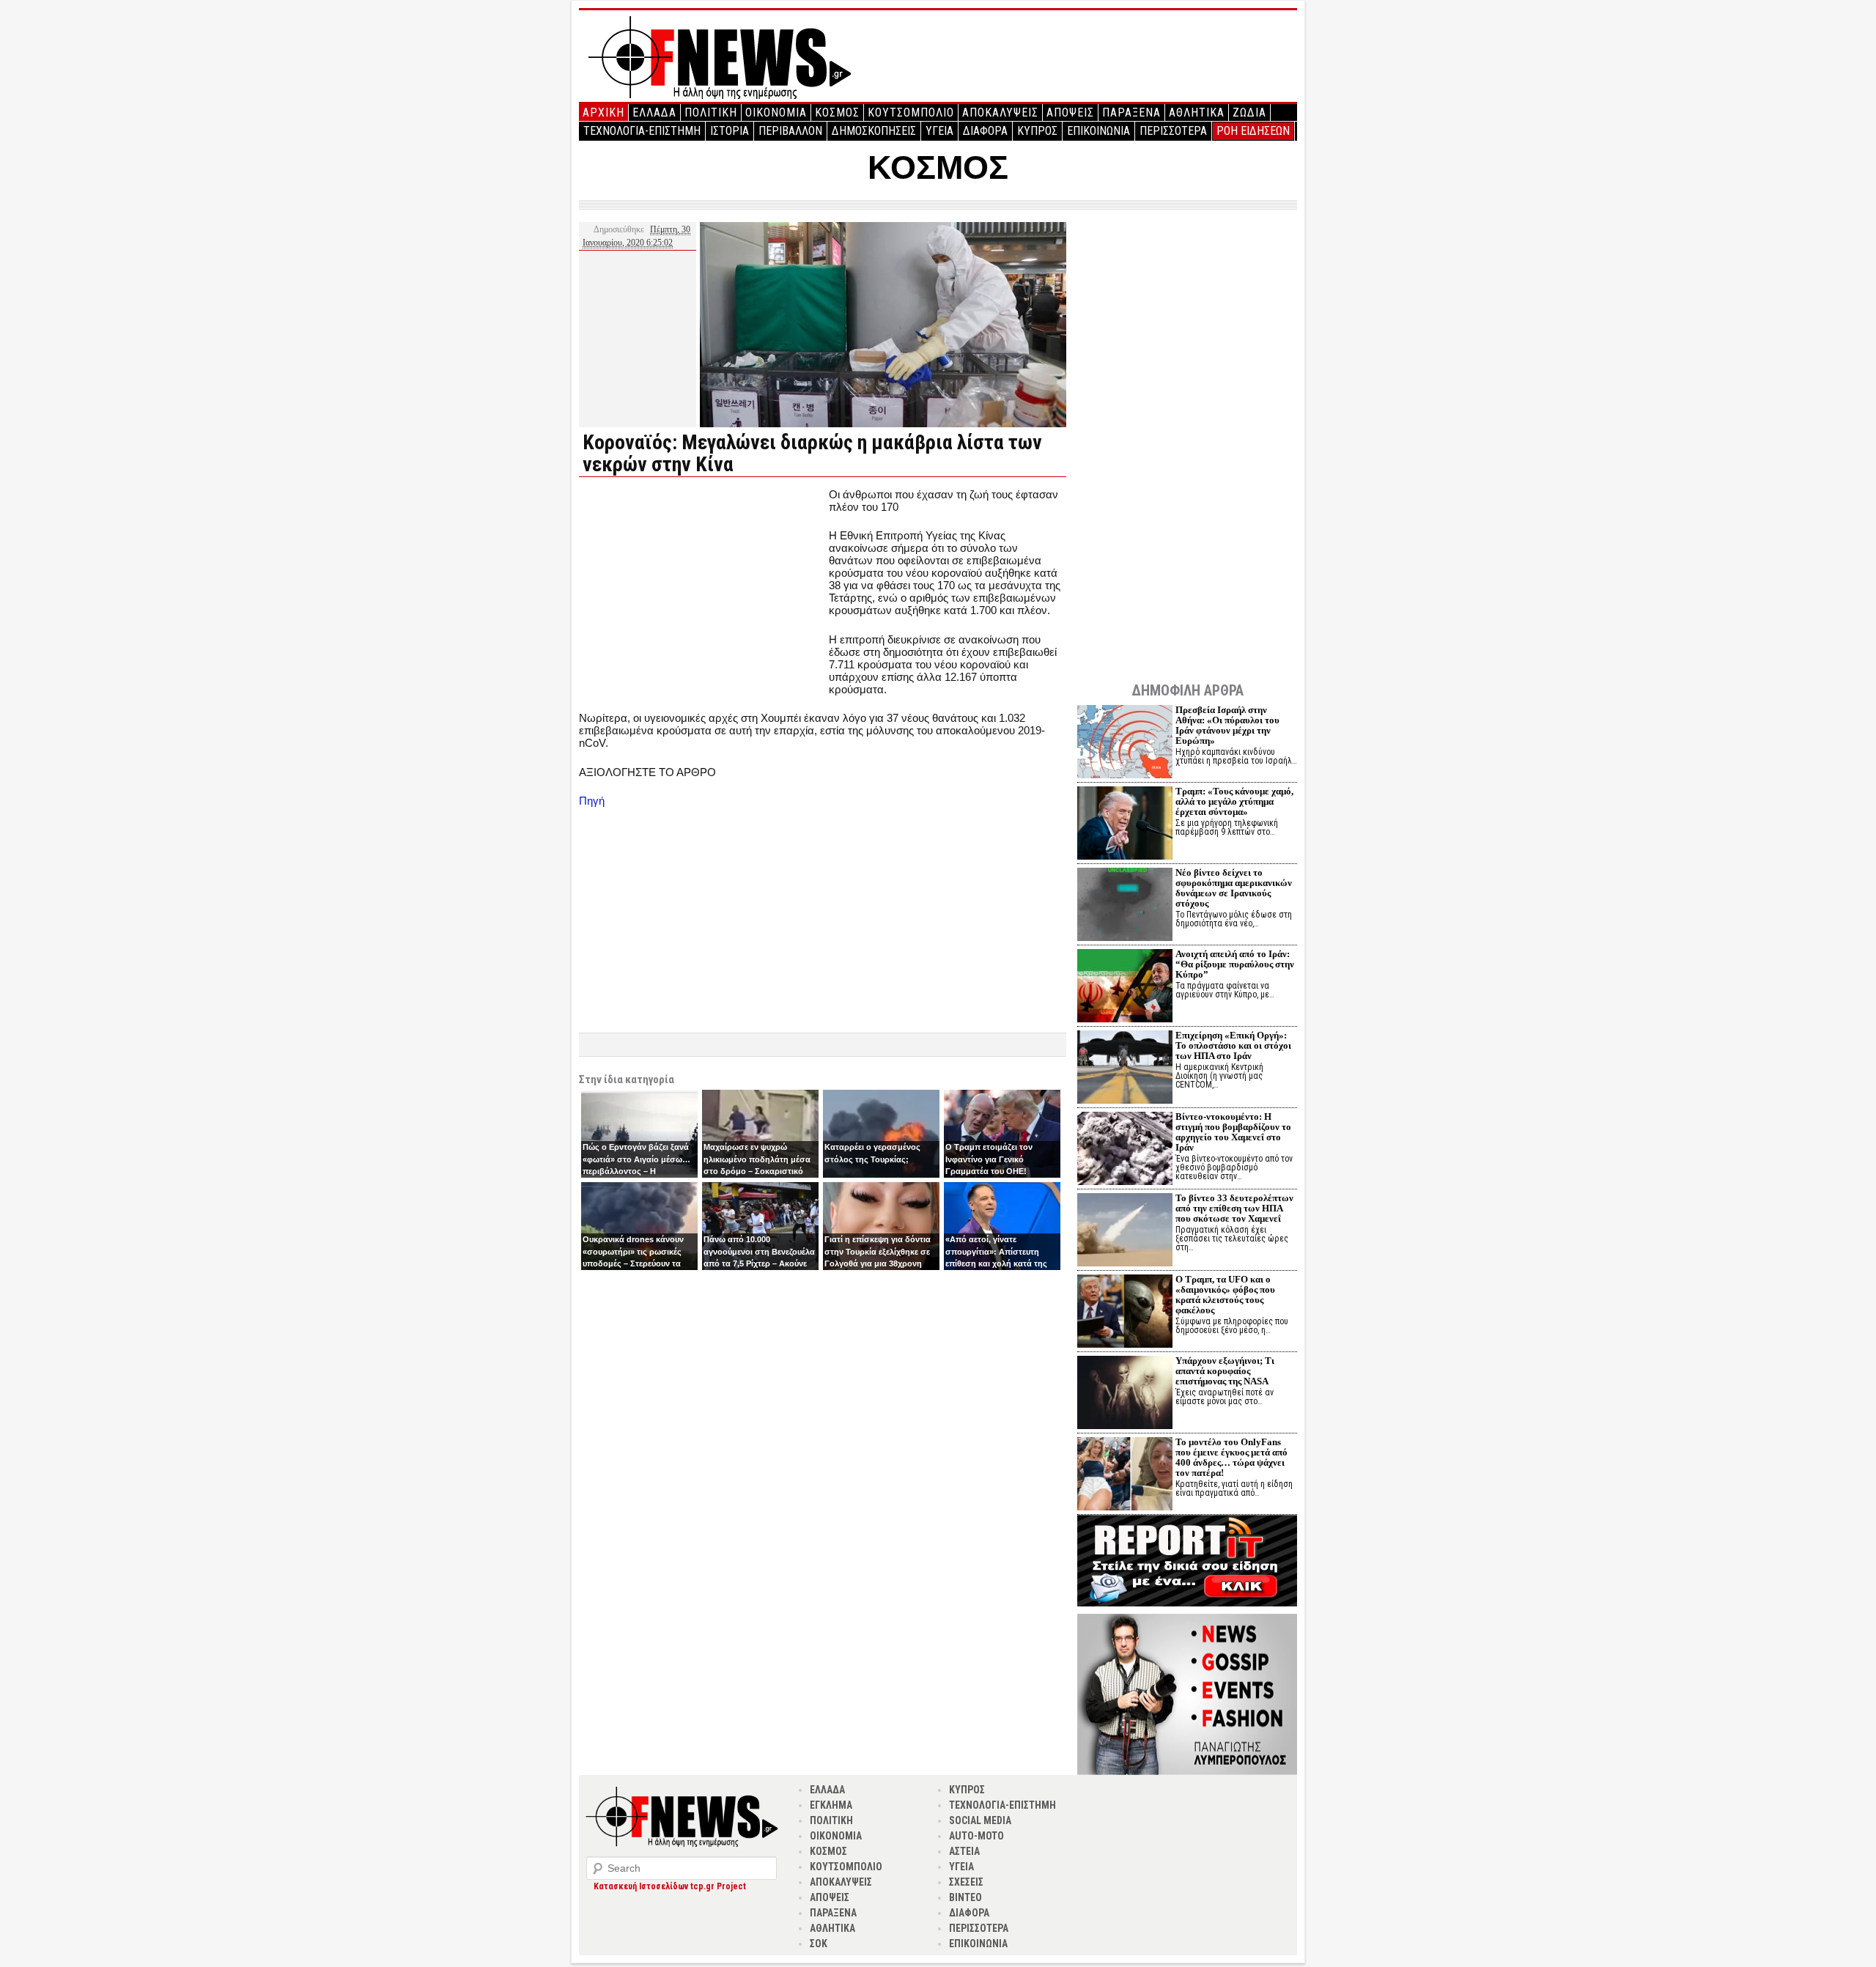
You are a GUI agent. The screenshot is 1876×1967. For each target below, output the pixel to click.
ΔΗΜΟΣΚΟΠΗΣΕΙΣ (874, 131)
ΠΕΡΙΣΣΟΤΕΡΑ (1173, 131)
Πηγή (592, 801)
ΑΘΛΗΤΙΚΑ (1197, 112)
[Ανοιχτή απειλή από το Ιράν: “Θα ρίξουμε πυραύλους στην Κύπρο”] (1125, 988)
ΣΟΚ (819, 1944)
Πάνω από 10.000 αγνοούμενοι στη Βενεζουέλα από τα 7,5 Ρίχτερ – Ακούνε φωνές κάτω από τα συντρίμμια (759, 1263)
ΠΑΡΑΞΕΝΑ (1131, 112)
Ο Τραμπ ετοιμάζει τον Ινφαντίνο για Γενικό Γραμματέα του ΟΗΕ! (989, 1159)
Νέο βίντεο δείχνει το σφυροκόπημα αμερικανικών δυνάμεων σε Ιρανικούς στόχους (1234, 888)
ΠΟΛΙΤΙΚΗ (711, 112)
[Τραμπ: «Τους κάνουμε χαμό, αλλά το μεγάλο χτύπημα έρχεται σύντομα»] (1125, 825)
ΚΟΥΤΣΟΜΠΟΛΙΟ (911, 112)
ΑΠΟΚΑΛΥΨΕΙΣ (1000, 112)
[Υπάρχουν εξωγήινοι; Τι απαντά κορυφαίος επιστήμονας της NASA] (1125, 1394)
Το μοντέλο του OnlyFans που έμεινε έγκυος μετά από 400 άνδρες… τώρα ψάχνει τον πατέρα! (1231, 1457)
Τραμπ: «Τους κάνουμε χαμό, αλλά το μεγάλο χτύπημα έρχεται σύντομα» (1234, 801)
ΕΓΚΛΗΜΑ (831, 1805)
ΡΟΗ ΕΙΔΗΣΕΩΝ (1253, 131)
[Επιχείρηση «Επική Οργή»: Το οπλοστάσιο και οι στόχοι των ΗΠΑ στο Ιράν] (1125, 1069)
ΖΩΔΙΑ (1249, 112)
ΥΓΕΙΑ (939, 131)
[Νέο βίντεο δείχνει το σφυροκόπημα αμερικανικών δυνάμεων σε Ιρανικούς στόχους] (1125, 906)
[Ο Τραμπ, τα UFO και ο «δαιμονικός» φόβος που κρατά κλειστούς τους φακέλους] (1125, 1313)
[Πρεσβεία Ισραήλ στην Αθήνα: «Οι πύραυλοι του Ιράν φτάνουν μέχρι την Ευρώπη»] (1125, 743)
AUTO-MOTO (976, 1836)
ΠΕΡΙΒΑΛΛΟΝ (790, 131)
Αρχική (603, 112)
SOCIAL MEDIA (980, 1820)
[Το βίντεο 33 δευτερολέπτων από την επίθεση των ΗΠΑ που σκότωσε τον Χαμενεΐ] (1125, 1232)
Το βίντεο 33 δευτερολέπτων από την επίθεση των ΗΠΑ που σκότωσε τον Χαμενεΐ (1234, 1208)
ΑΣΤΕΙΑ (964, 1851)
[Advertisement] (702, 591)
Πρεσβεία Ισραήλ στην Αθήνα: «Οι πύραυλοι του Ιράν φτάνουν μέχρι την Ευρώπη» (1227, 725)
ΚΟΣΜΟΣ (837, 112)
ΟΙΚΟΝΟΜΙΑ (776, 112)
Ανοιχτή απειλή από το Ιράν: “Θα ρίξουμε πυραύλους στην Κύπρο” (1235, 964)
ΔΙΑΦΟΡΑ (985, 131)
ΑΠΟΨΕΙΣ (1070, 112)
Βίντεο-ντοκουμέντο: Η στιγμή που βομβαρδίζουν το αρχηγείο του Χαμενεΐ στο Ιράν (1233, 1132)
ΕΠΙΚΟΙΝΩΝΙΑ (1098, 131)
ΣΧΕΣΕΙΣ (966, 1882)
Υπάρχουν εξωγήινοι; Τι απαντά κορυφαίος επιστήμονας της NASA (1225, 1371)
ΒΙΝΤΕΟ (965, 1897)
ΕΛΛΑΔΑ (654, 112)
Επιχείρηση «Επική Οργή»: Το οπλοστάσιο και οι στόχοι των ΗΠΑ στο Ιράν (1233, 1045)
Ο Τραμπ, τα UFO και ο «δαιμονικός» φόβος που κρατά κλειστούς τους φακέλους (1225, 1295)
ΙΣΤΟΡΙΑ (730, 131)
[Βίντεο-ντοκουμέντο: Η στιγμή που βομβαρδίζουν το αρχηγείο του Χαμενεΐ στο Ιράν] (1125, 1150)
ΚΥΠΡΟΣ (1037, 131)
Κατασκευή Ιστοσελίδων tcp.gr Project (670, 1886)
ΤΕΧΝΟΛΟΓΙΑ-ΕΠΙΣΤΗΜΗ (642, 131)
